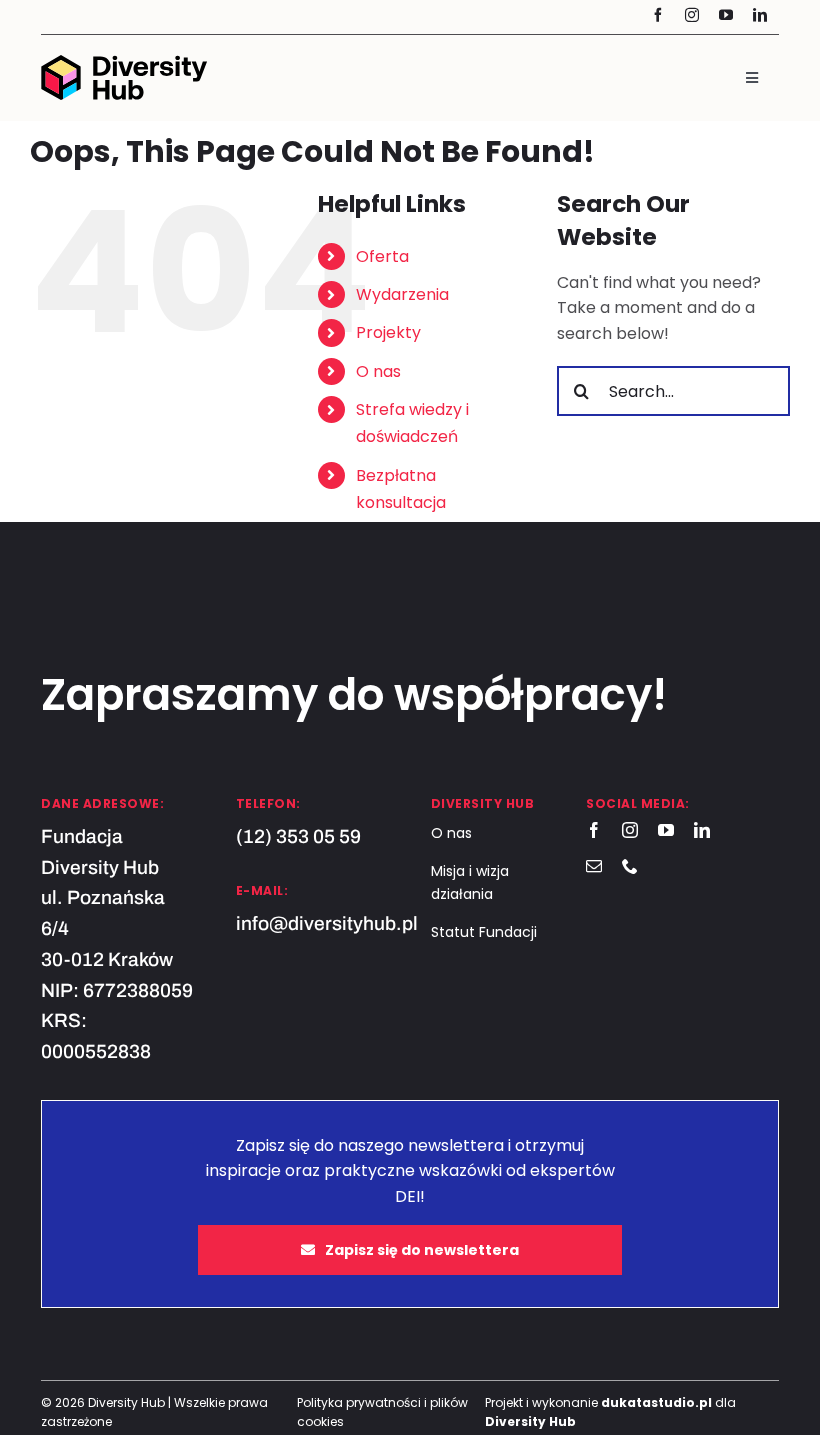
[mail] (594, 866)
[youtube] (726, 15)
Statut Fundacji (484, 932)
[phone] (630, 866)
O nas (378, 371)
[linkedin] (760, 15)
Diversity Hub (530, 1421)
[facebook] (658, 15)
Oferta (382, 256)
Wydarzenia (402, 294)
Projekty (388, 332)
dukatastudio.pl (656, 1402)
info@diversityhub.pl (327, 923)
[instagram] (692, 15)
